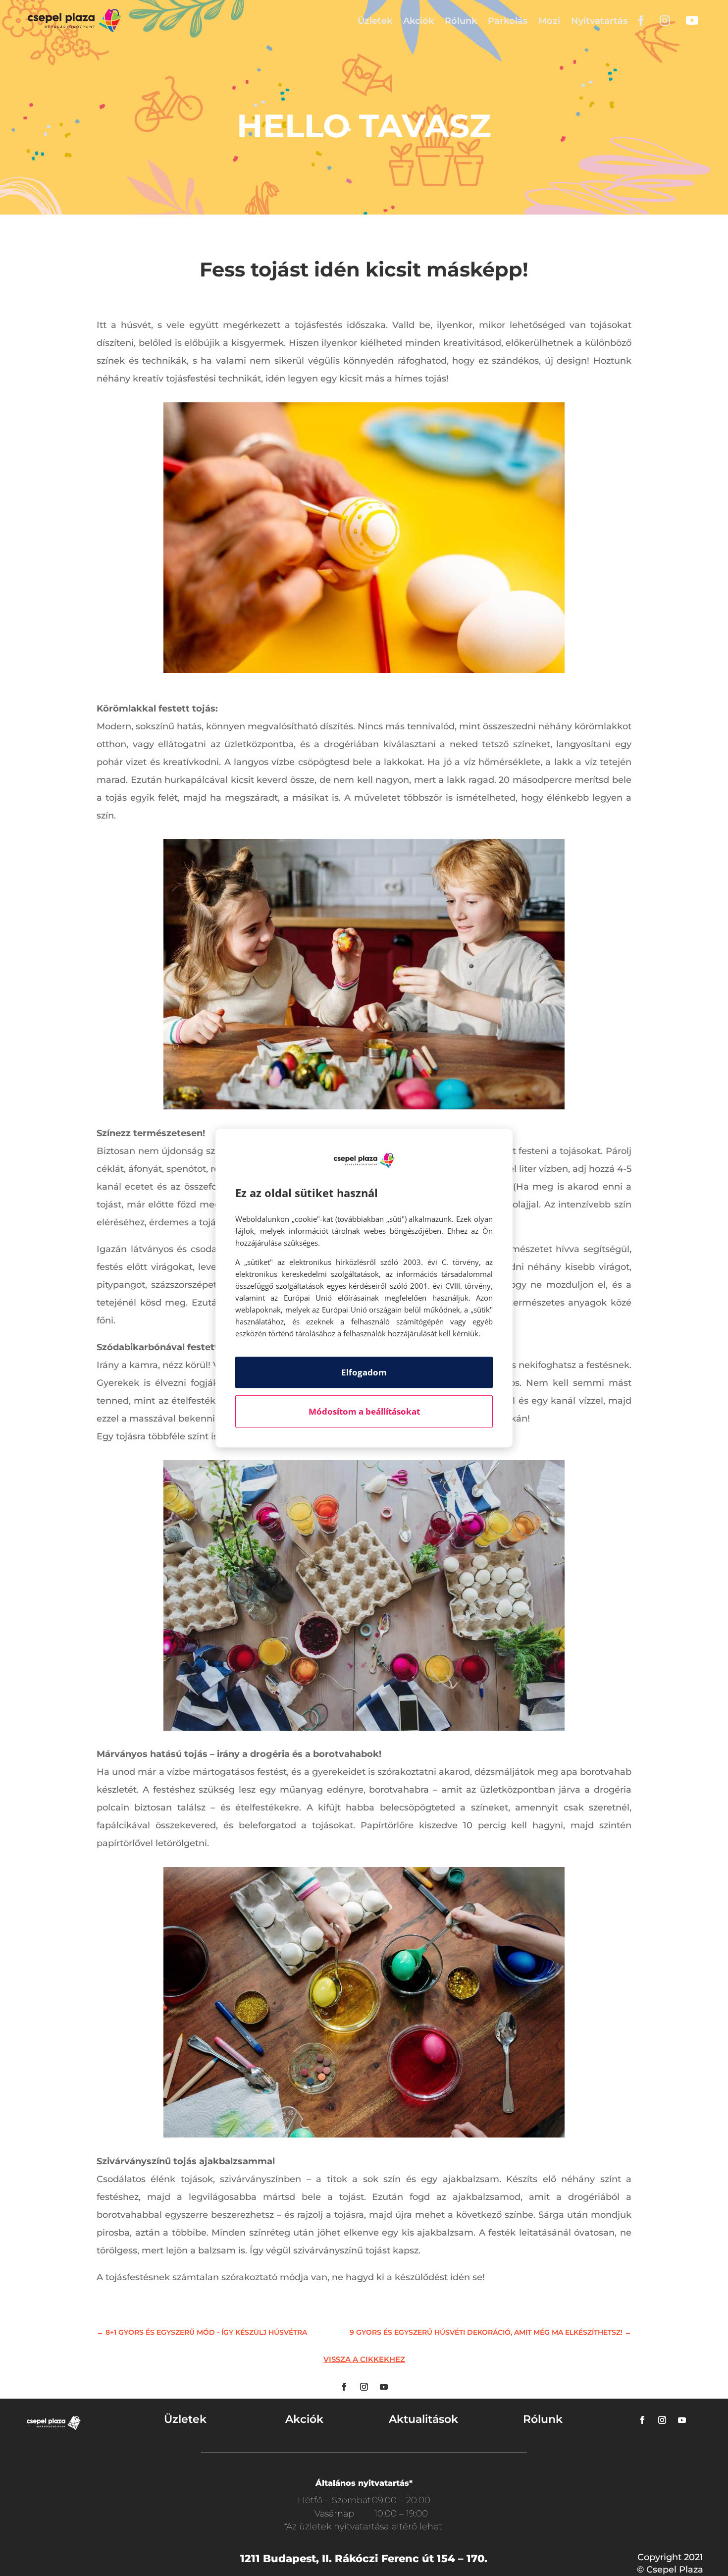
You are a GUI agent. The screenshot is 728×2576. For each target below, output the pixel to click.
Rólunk (461, 21)
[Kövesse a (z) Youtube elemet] (384, 2387)
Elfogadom (364, 1372)
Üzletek (375, 21)
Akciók (418, 21)
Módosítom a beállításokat (364, 1411)
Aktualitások (423, 2419)
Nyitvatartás (599, 21)
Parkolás (508, 21)
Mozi (549, 21)
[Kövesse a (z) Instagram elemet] (364, 2387)
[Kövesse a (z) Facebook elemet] (344, 2387)
